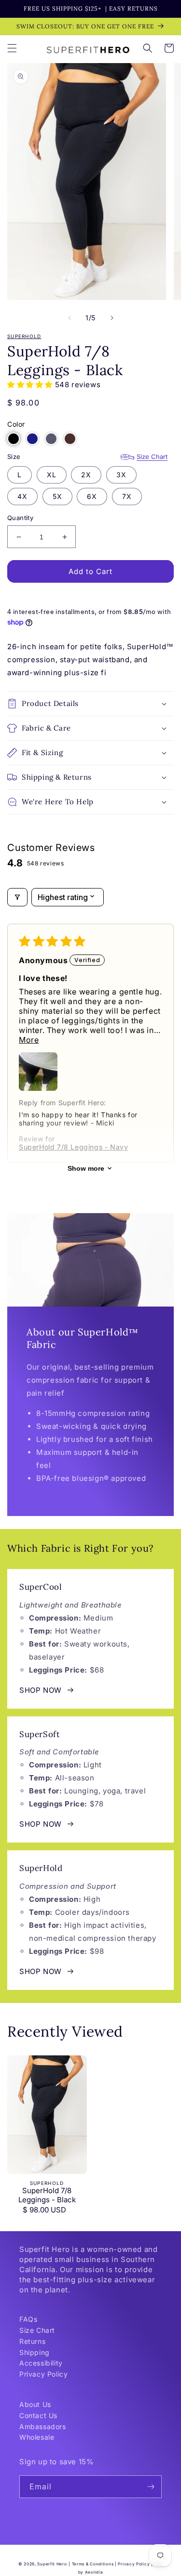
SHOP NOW (41, 1690)
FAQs (28, 2319)
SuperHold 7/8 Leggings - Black (47, 2195)
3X (121, 475)
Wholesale (37, 2437)
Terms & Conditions (93, 2564)
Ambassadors (43, 2426)
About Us (35, 2404)
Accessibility (41, 2363)
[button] (12, 48)
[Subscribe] (151, 2487)
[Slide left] (70, 318)
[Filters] (17, 897)
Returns (32, 2341)
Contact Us (38, 2415)
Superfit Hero (52, 2564)
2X (86, 475)
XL (52, 475)
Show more (86, 1168)
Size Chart (152, 457)
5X (57, 496)
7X (127, 496)
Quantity (20, 518)
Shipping (35, 2352)
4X (22, 496)
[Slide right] (112, 318)
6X (92, 496)
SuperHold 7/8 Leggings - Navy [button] (73, 1147)
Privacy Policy (43, 2374)
